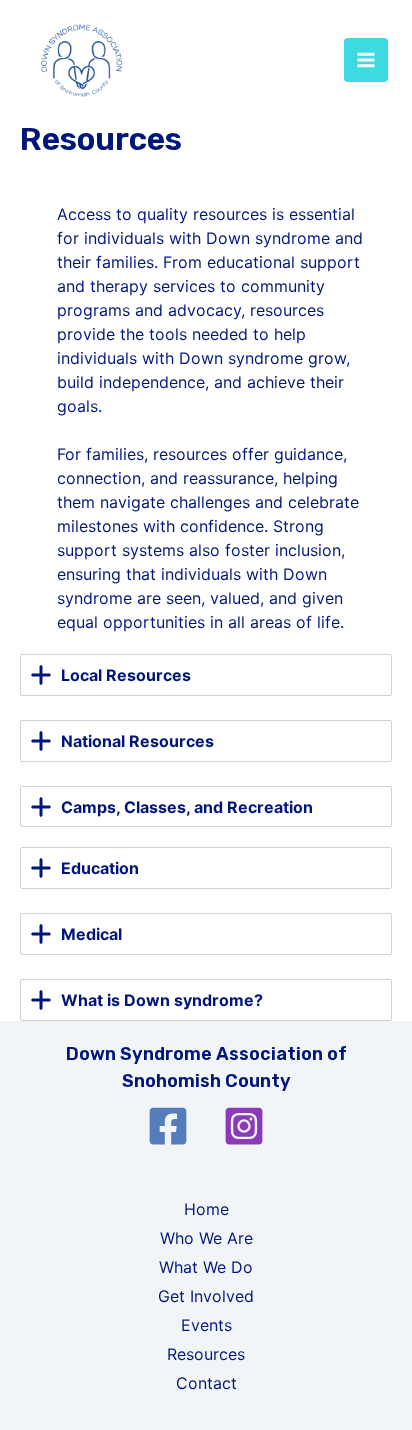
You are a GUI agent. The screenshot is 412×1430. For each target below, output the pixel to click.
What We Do (206, 1267)
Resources (206, 1354)
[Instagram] (244, 1126)
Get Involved (206, 1296)
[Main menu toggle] (366, 60)
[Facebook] (168, 1126)
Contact (206, 1383)
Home (206, 1209)
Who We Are (206, 1238)
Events (206, 1325)
